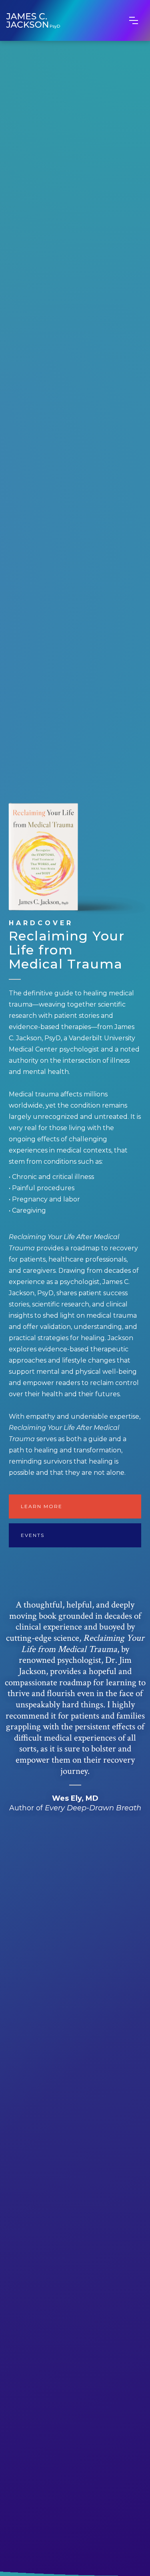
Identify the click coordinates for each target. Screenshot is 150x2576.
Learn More (42, 1506)
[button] (134, 20)
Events (33, 1535)
